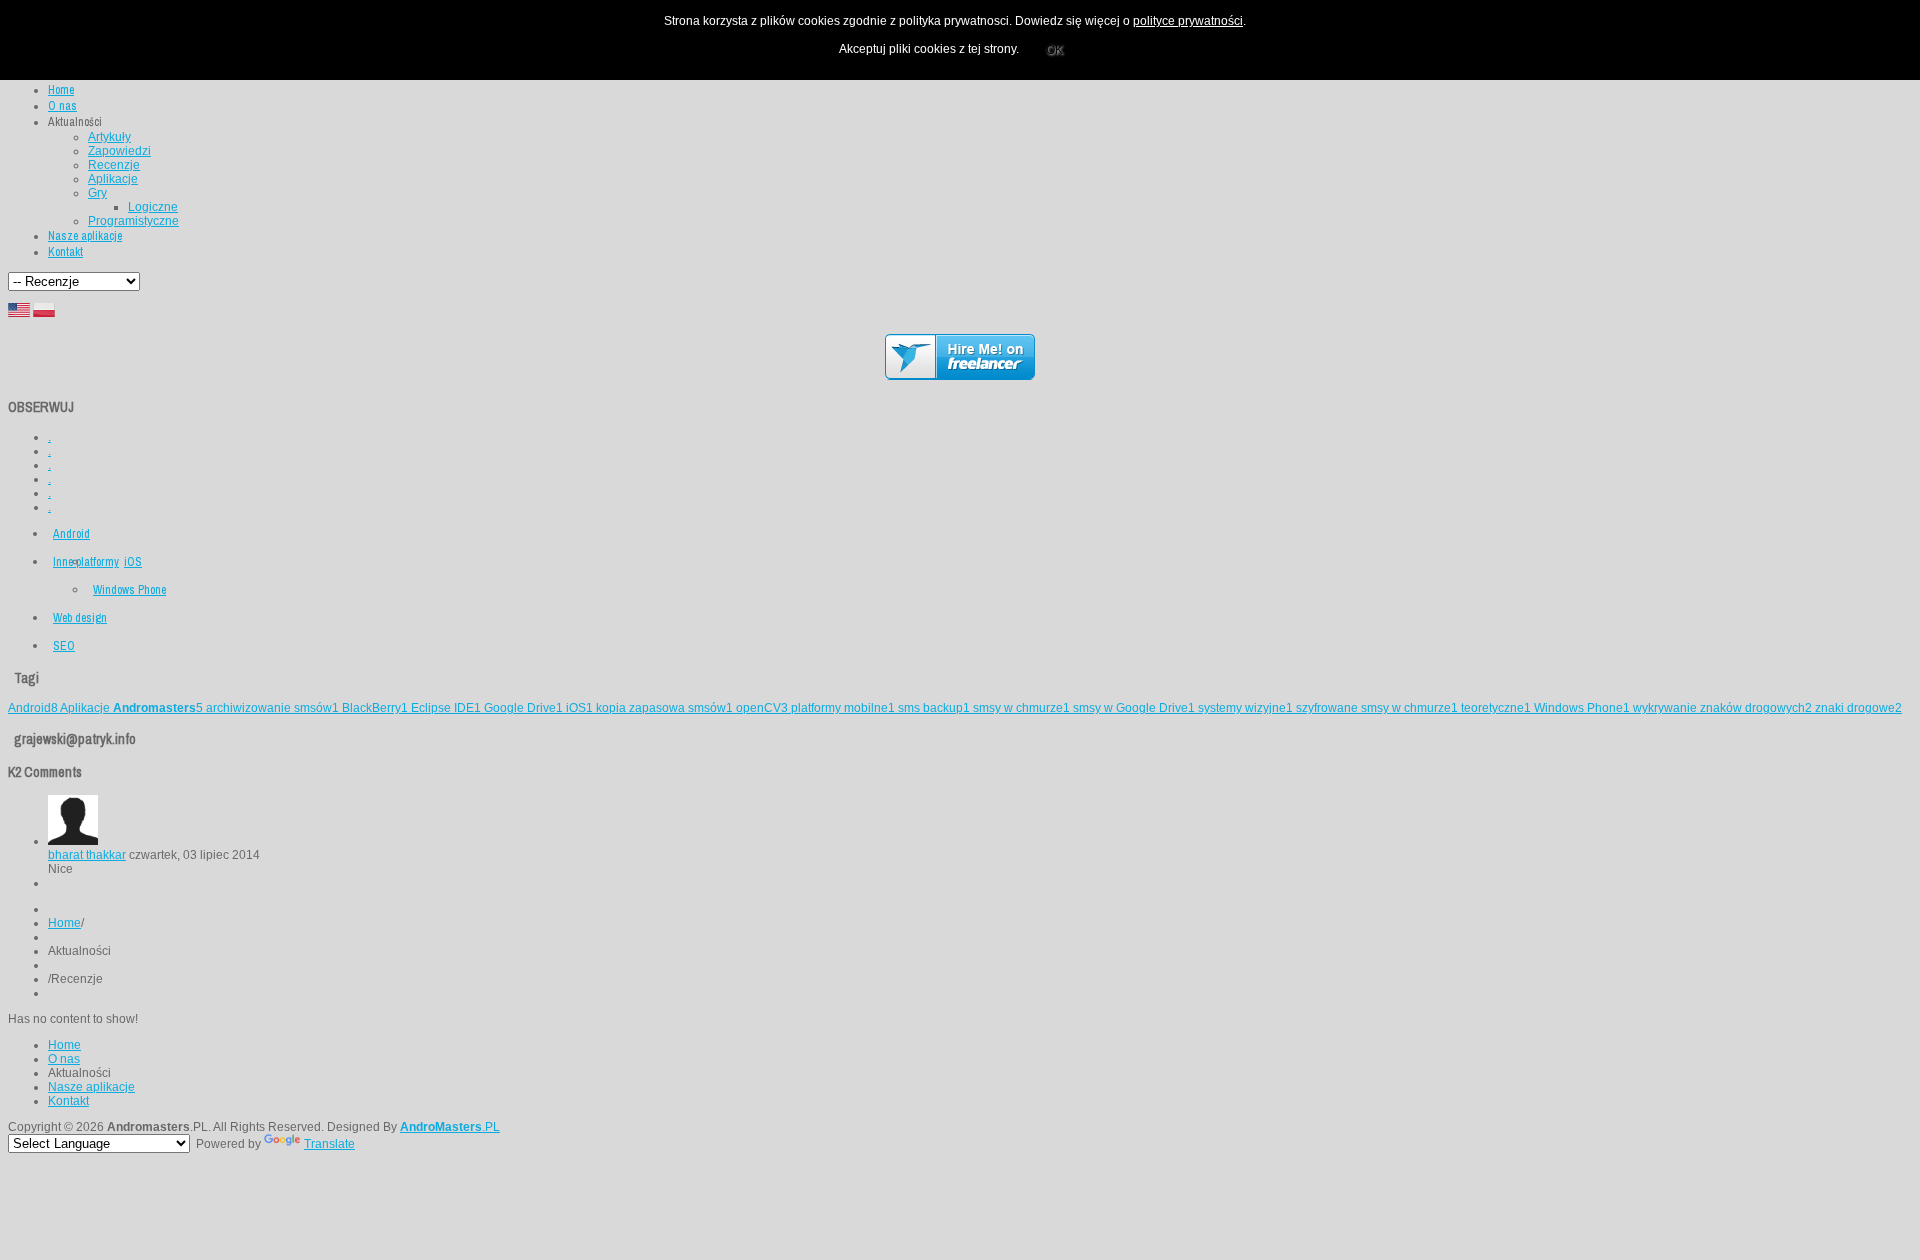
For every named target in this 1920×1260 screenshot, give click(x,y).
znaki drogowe (1858, 708)
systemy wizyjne (1245, 708)
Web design (80, 618)
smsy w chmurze (1021, 708)
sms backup (934, 708)
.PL (450, 1127)
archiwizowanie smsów (272, 708)
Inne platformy (86, 562)
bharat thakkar (87, 855)
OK (1054, 50)
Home (64, 923)
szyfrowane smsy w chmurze (1377, 708)
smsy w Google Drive (1134, 708)
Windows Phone (129, 590)
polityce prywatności (1188, 21)
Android (71, 534)
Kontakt (68, 1101)
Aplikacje (131, 708)
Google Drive (523, 708)
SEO (64, 646)
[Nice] (73, 841)
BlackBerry (375, 708)
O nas (64, 1059)
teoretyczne (1496, 708)
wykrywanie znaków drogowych (1722, 708)
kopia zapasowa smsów (664, 708)
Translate (329, 1144)
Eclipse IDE (446, 708)
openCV (762, 708)
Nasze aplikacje (91, 1087)
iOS (133, 562)
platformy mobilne (843, 708)
